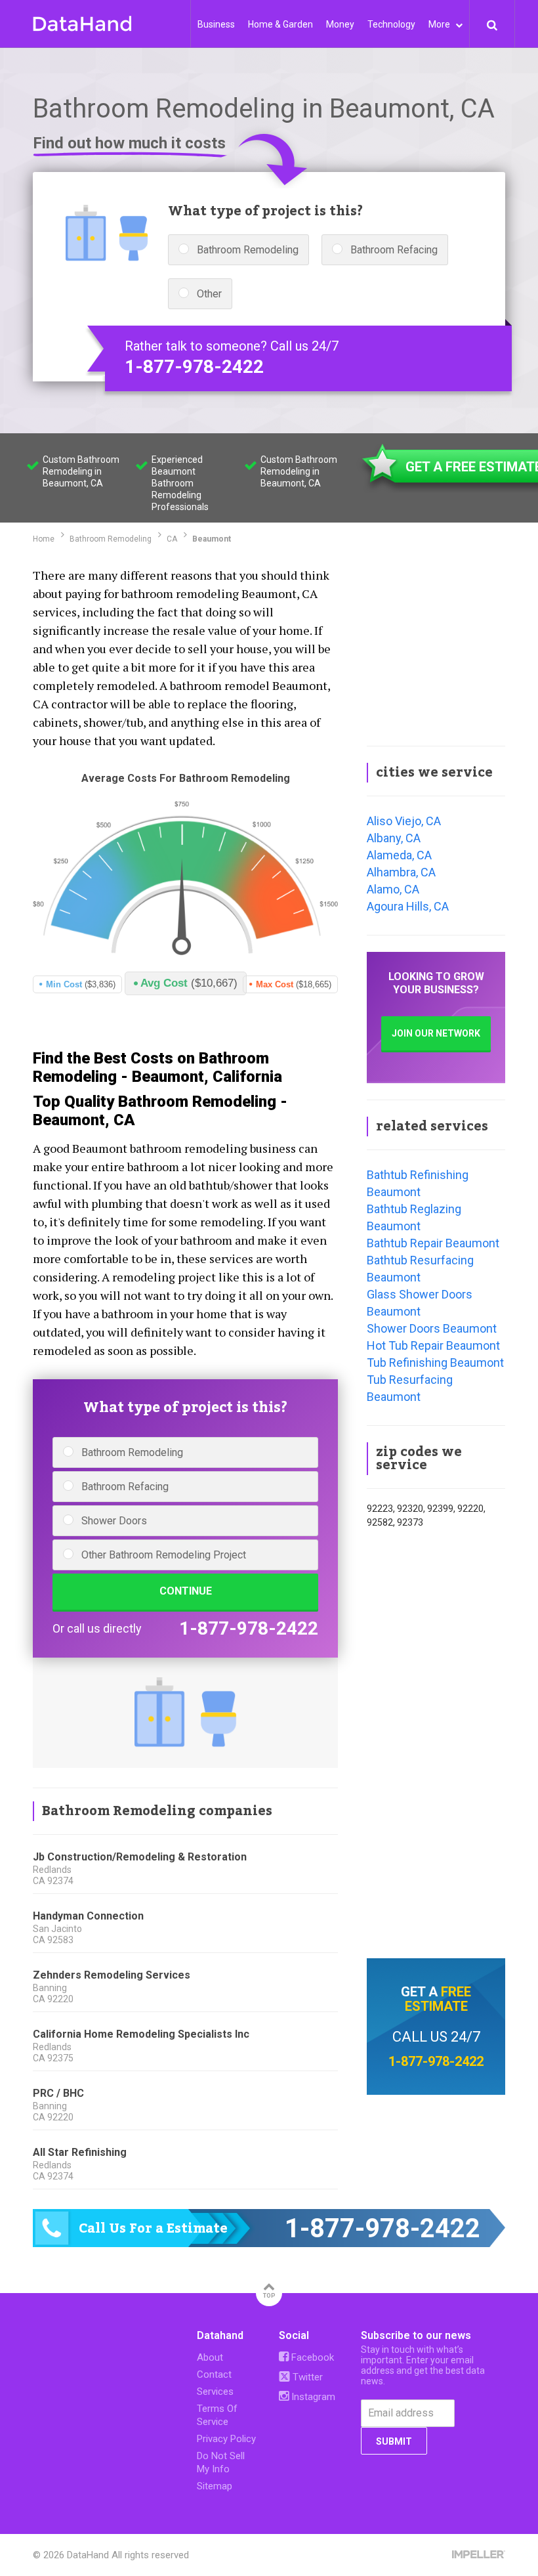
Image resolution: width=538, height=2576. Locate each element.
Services (215, 2392)
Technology (391, 24)
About (210, 2357)
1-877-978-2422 (194, 367)
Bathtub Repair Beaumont (433, 1243)
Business (216, 24)
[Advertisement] (436, 647)
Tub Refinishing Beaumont (435, 1363)
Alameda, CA (399, 855)
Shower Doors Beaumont (432, 1328)
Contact (214, 2374)
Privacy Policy (226, 2439)
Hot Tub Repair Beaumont (433, 1345)
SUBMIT (394, 2441)
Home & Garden (280, 24)
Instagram (312, 2397)
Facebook (311, 2357)
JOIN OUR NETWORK (436, 1033)
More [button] (440, 24)
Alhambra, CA (401, 872)
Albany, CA (394, 838)
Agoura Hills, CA (408, 906)
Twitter (306, 2377)
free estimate (438, 1999)
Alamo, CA (393, 889)
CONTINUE (186, 1591)
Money (340, 24)
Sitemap (215, 2486)
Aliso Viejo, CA (404, 821)
